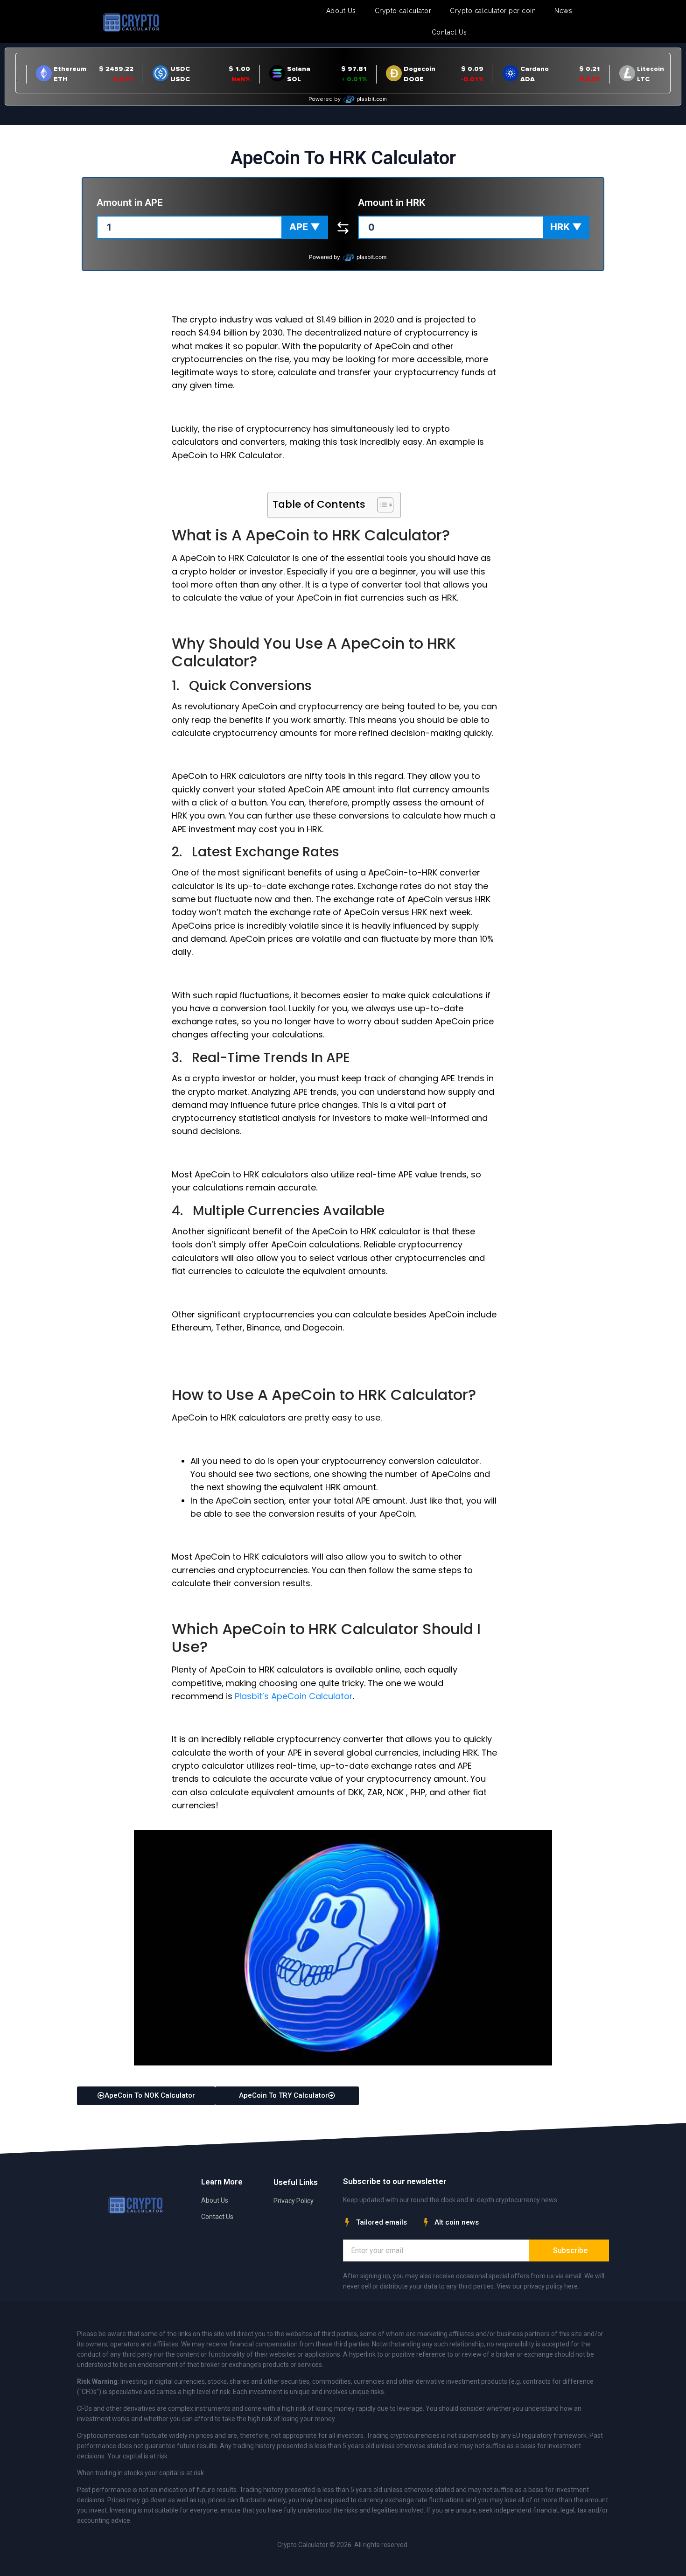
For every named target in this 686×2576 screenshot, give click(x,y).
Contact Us (449, 32)
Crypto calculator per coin (493, 11)
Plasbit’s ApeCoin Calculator (294, 1696)
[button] (305, 227)
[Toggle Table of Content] (381, 505)
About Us (341, 11)
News (563, 11)
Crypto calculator (403, 11)
